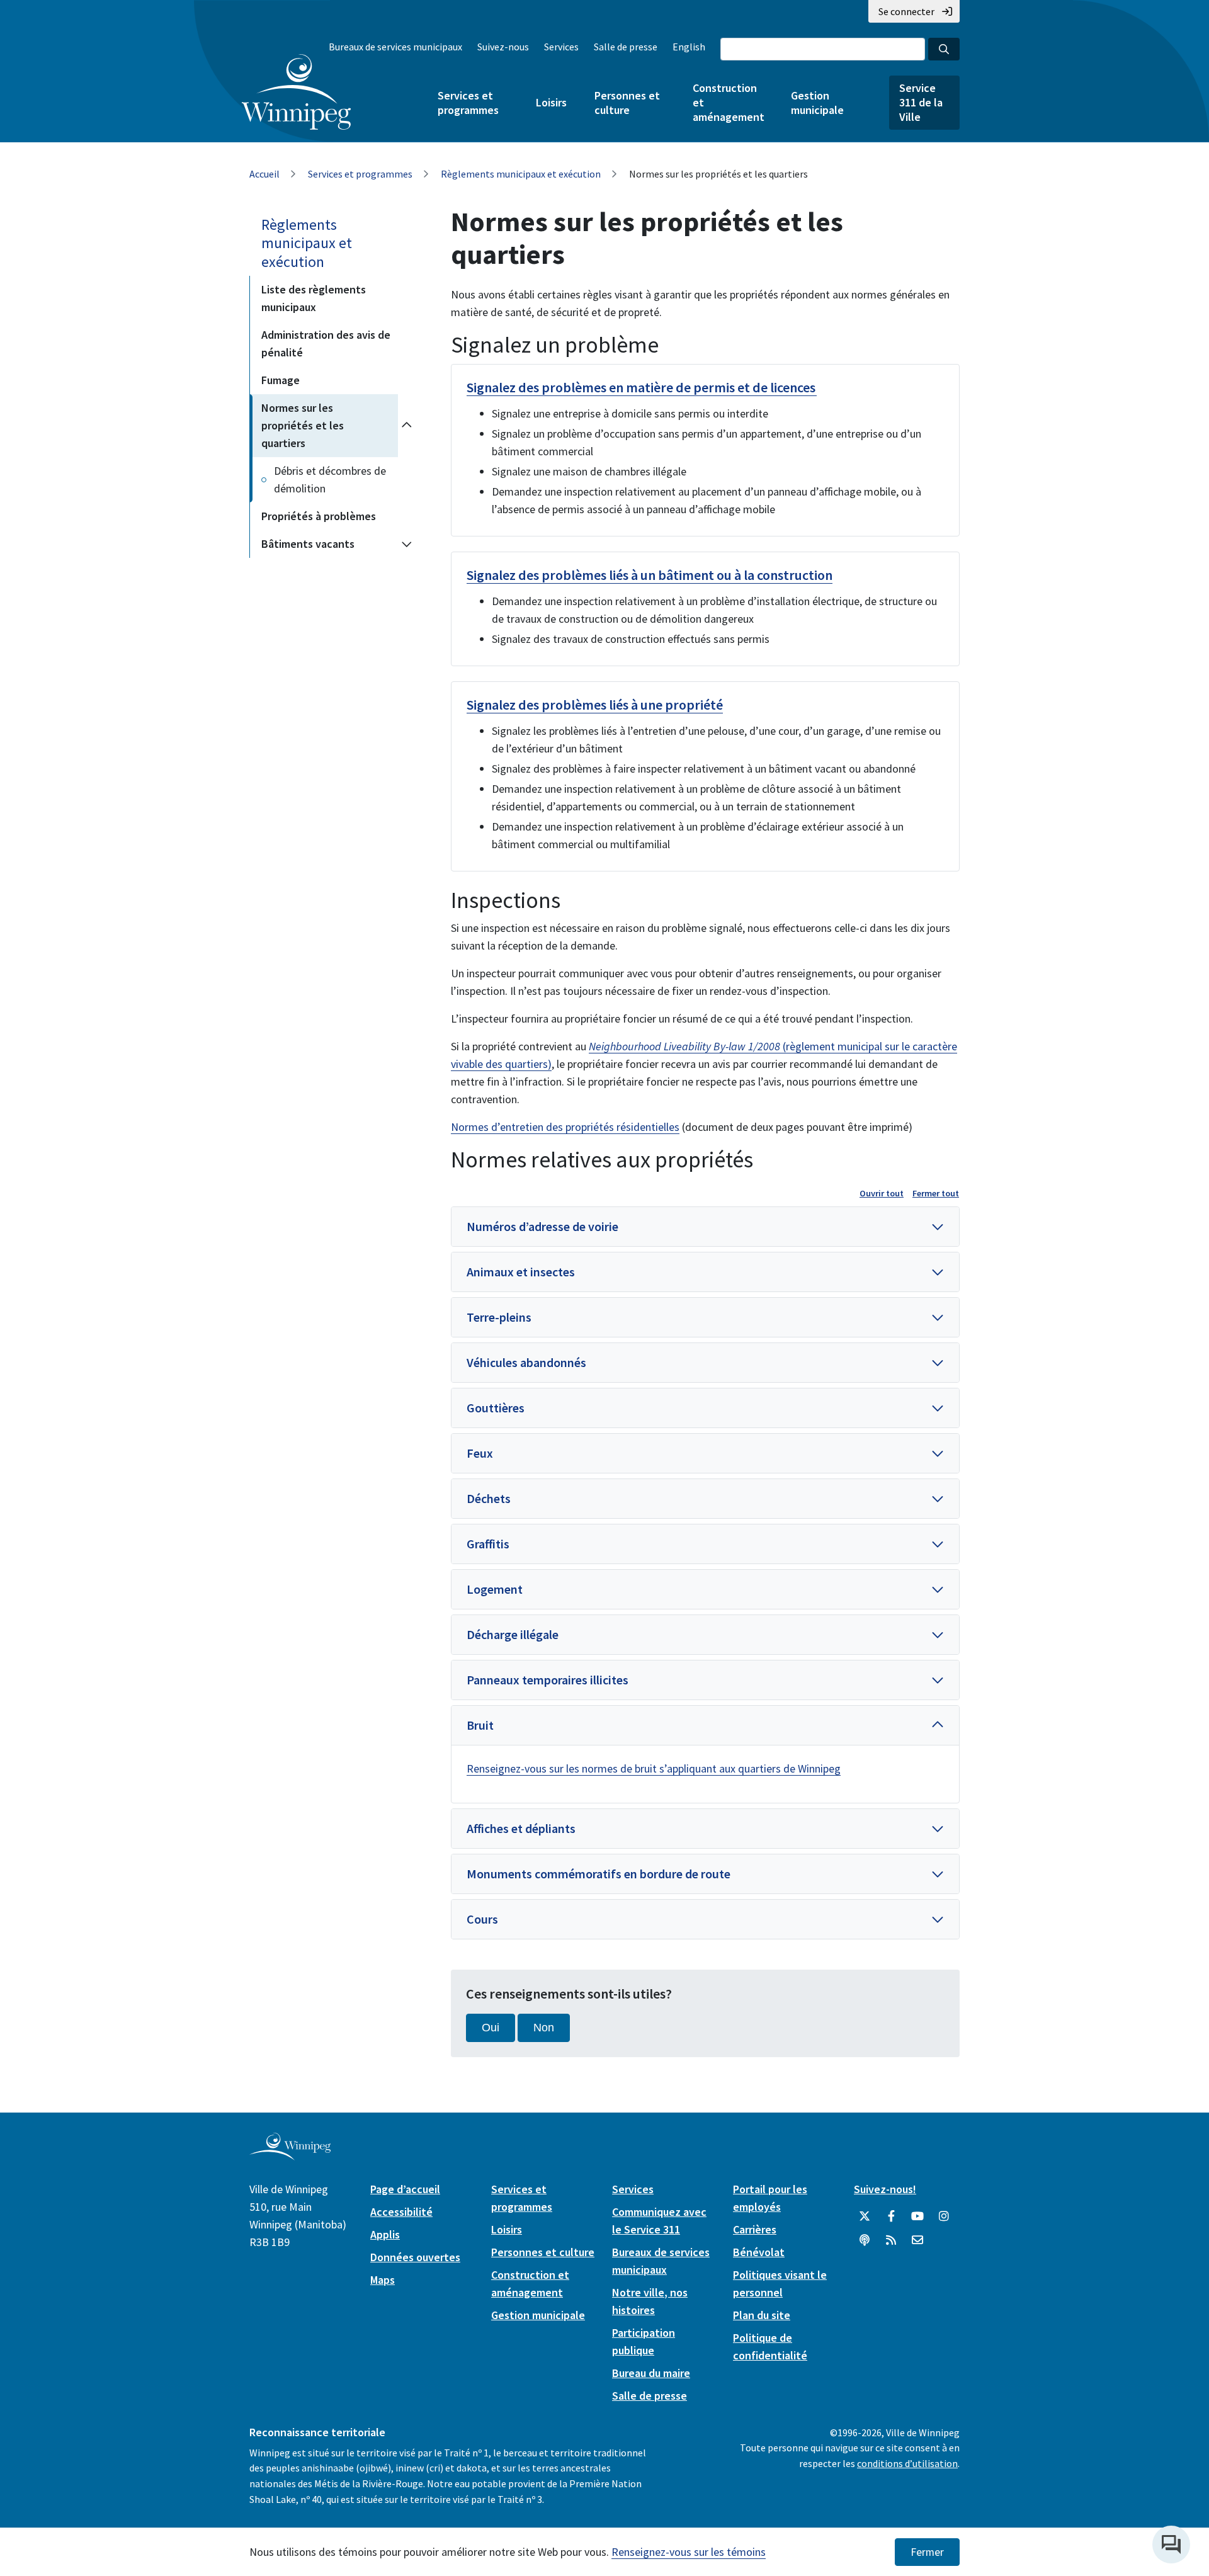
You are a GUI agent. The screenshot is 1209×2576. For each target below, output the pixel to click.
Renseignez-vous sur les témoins (689, 2552)
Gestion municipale (817, 103)
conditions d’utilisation (907, 2463)
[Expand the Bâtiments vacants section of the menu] (407, 544)
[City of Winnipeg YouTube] (917, 2216)
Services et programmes (468, 103)
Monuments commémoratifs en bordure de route (599, 1874)
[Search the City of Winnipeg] (944, 49)
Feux (480, 1453)
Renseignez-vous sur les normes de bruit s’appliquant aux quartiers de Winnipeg (654, 1768)
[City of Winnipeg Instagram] (944, 2216)
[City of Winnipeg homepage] (290, 2155)
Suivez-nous (503, 47)
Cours (482, 1919)
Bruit (480, 1725)
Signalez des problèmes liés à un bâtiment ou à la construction (650, 575)
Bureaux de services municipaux (395, 47)
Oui (491, 2028)
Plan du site (762, 2315)
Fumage (281, 380)
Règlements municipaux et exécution (521, 174)
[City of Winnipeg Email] (917, 2240)
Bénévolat (759, 2252)
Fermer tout (936, 1193)
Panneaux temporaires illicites (548, 1680)
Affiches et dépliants (521, 1828)
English (689, 47)
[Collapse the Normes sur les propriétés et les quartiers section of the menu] (407, 426)
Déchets (489, 1498)
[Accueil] (296, 92)
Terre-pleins (499, 1317)
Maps (383, 2280)
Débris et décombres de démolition (330, 479)
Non (544, 2028)
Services (561, 47)
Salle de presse (626, 47)
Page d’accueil (405, 2189)
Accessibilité (401, 2212)
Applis (385, 2234)
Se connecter (906, 11)
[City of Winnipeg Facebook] (891, 2216)
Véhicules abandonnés (526, 1362)
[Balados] (865, 2240)
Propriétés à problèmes (319, 516)
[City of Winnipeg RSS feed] (891, 2240)
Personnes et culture (627, 103)
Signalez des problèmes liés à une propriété (595, 705)
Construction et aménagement (728, 102)
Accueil (264, 174)
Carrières (755, 2229)
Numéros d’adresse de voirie (542, 1226)
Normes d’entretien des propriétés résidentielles (565, 1127)
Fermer (927, 2552)
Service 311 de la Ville (921, 102)
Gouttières (496, 1408)
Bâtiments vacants (308, 544)
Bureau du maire (651, 2373)
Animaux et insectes (521, 1272)
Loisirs (551, 102)
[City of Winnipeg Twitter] (865, 2216)
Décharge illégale (513, 1634)
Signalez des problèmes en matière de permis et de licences (642, 387)
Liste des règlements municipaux (314, 298)
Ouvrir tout (882, 1193)
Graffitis (488, 1544)
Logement (495, 1589)
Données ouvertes (415, 2257)
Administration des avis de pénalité (326, 343)
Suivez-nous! (885, 2189)
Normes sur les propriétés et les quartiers (303, 425)
